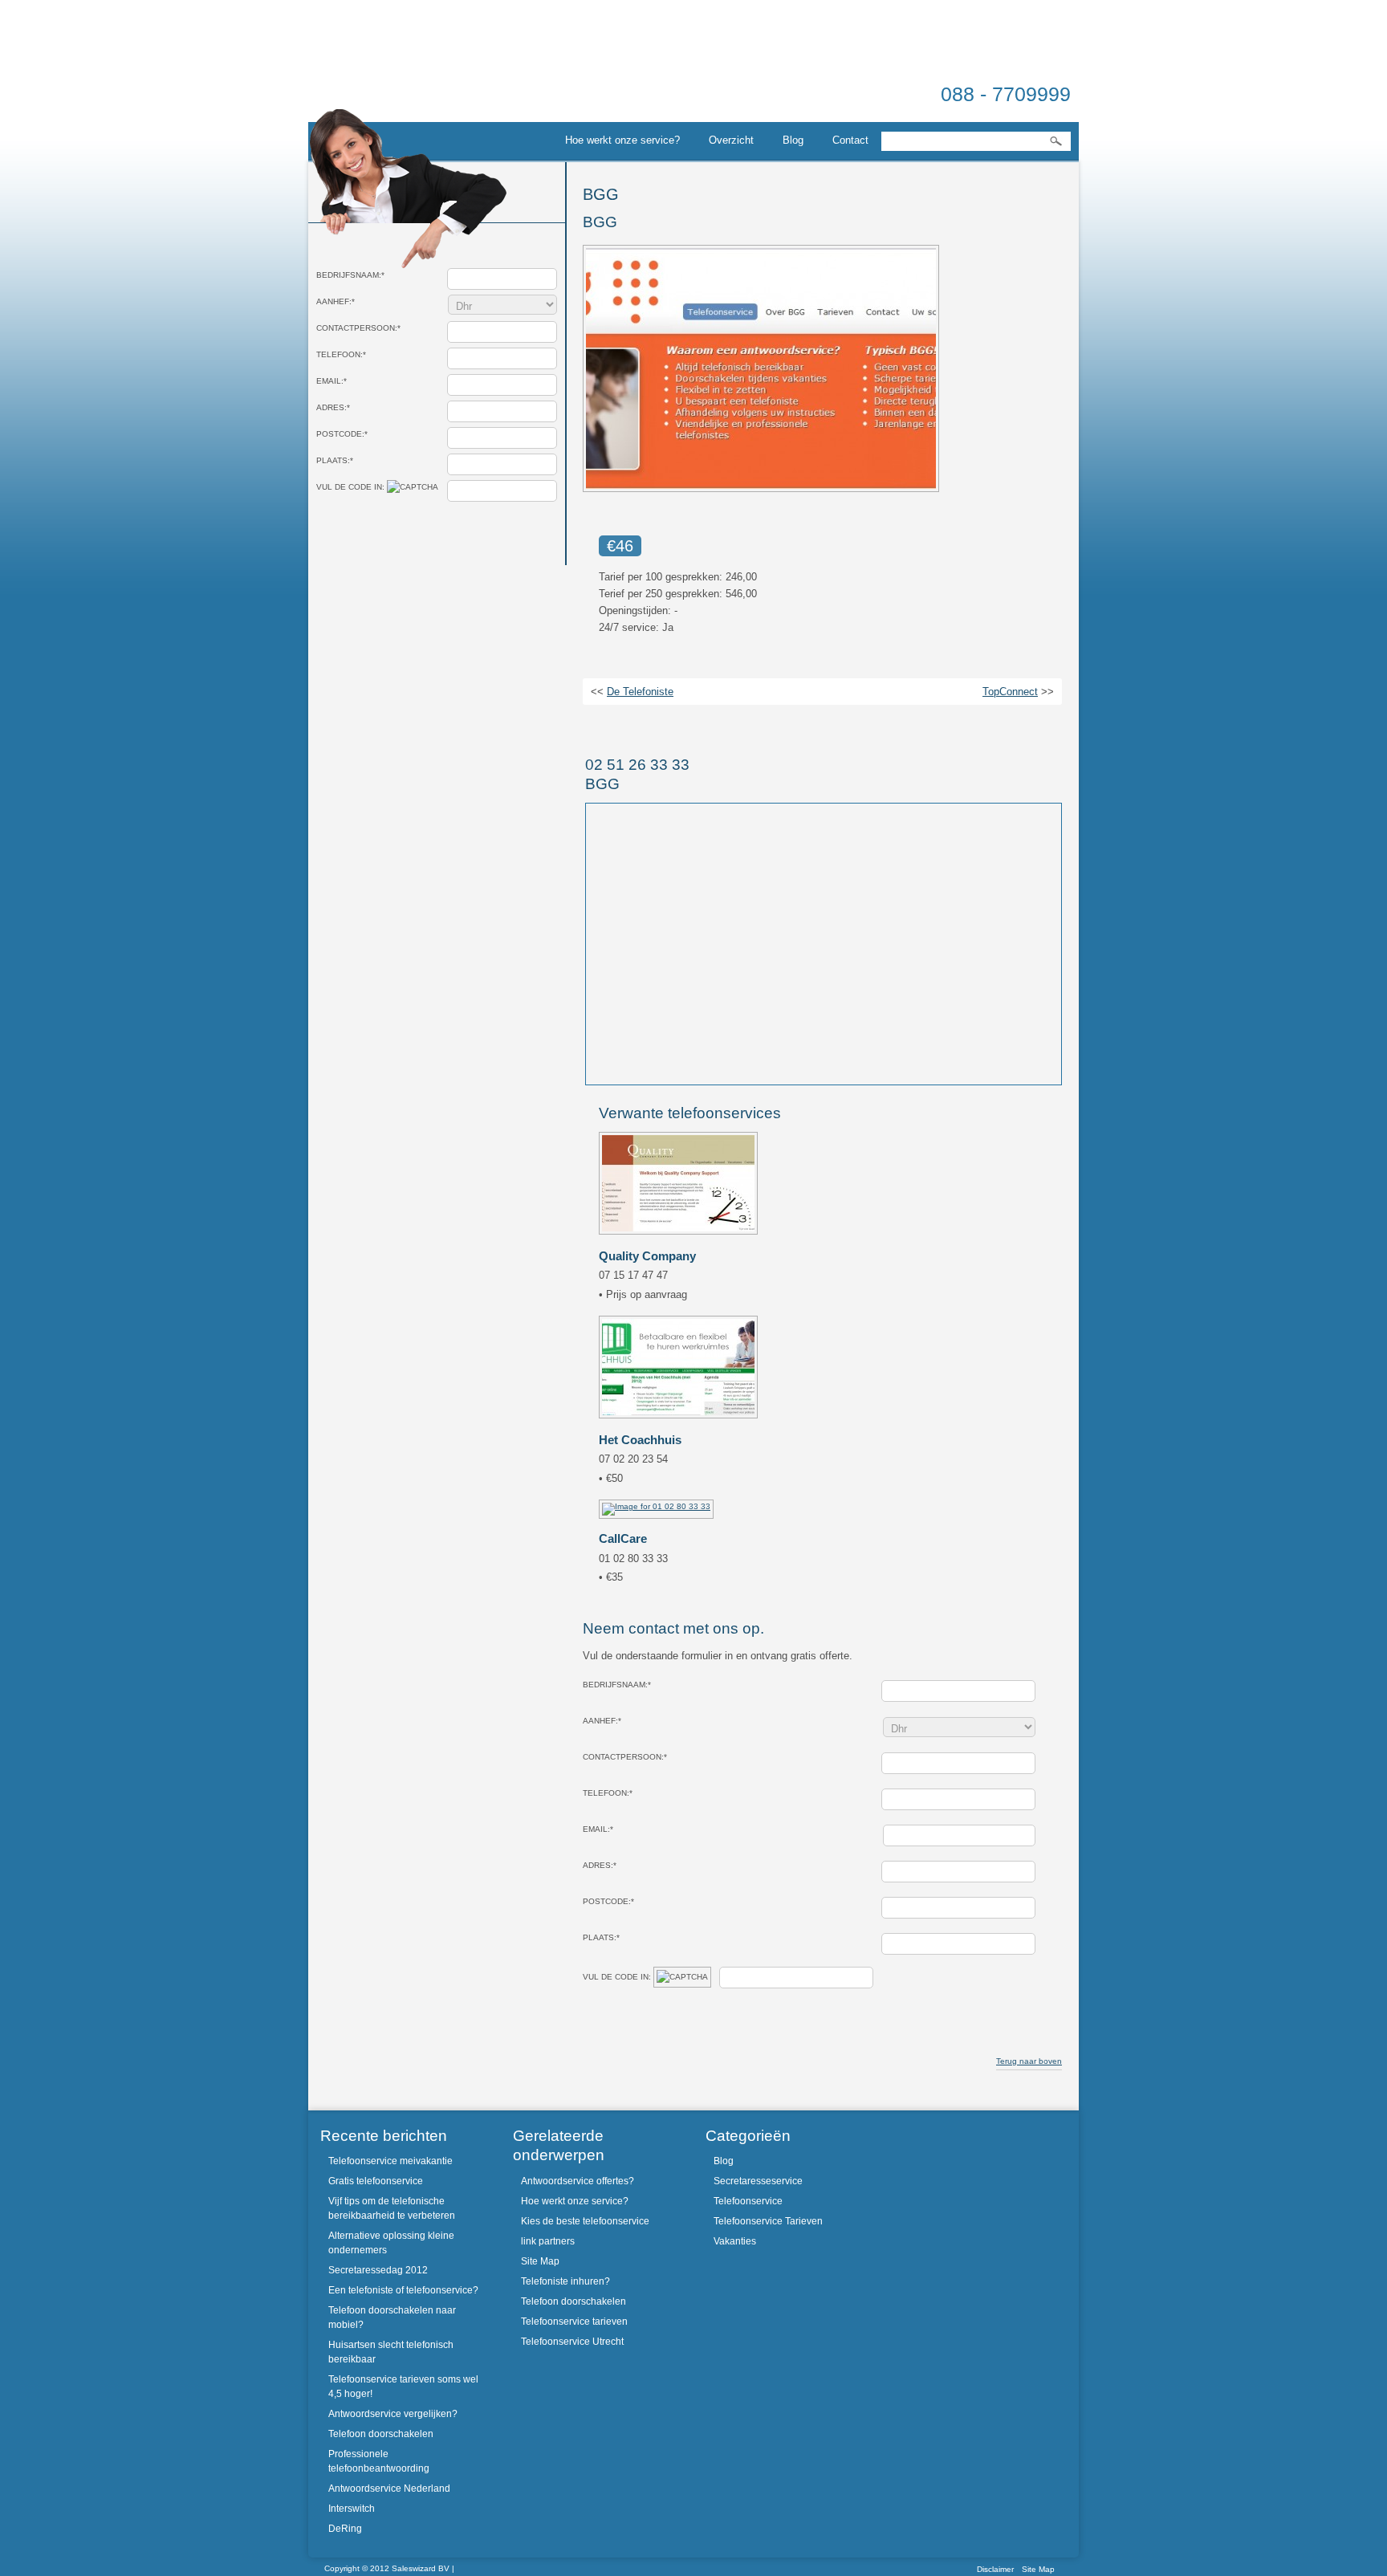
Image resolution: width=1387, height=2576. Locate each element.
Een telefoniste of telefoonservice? (403, 2290)
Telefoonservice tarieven (574, 2322)
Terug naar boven (1029, 2061)
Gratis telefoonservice (376, 2181)
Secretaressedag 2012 (378, 2270)
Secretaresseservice (758, 2181)
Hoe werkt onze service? (622, 140)
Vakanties (735, 2241)
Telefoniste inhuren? (565, 2281)
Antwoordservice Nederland (389, 2489)
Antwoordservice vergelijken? (393, 2414)
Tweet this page (595, 725)
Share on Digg (655, 725)
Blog (793, 140)
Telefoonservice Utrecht (572, 2342)
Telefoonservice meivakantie (390, 2161)
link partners (548, 2241)
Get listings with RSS (715, 725)
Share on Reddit (635, 725)
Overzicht (731, 140)
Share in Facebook (695, 725)
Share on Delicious (675, 725)
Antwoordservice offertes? (578, 2181)
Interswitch (352, 2509)
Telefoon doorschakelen (381, 2434)
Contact (850, 140)
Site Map (540, 2261)
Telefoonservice (748, 2201)
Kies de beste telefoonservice (585, 2221)
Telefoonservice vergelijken (397, 75)
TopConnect (1010, 692)
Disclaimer (995, 2569)
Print (759, 724)
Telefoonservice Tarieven (768, 2221)
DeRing (345, 2529)
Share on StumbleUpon (615, 725)
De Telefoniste (640, 692)
